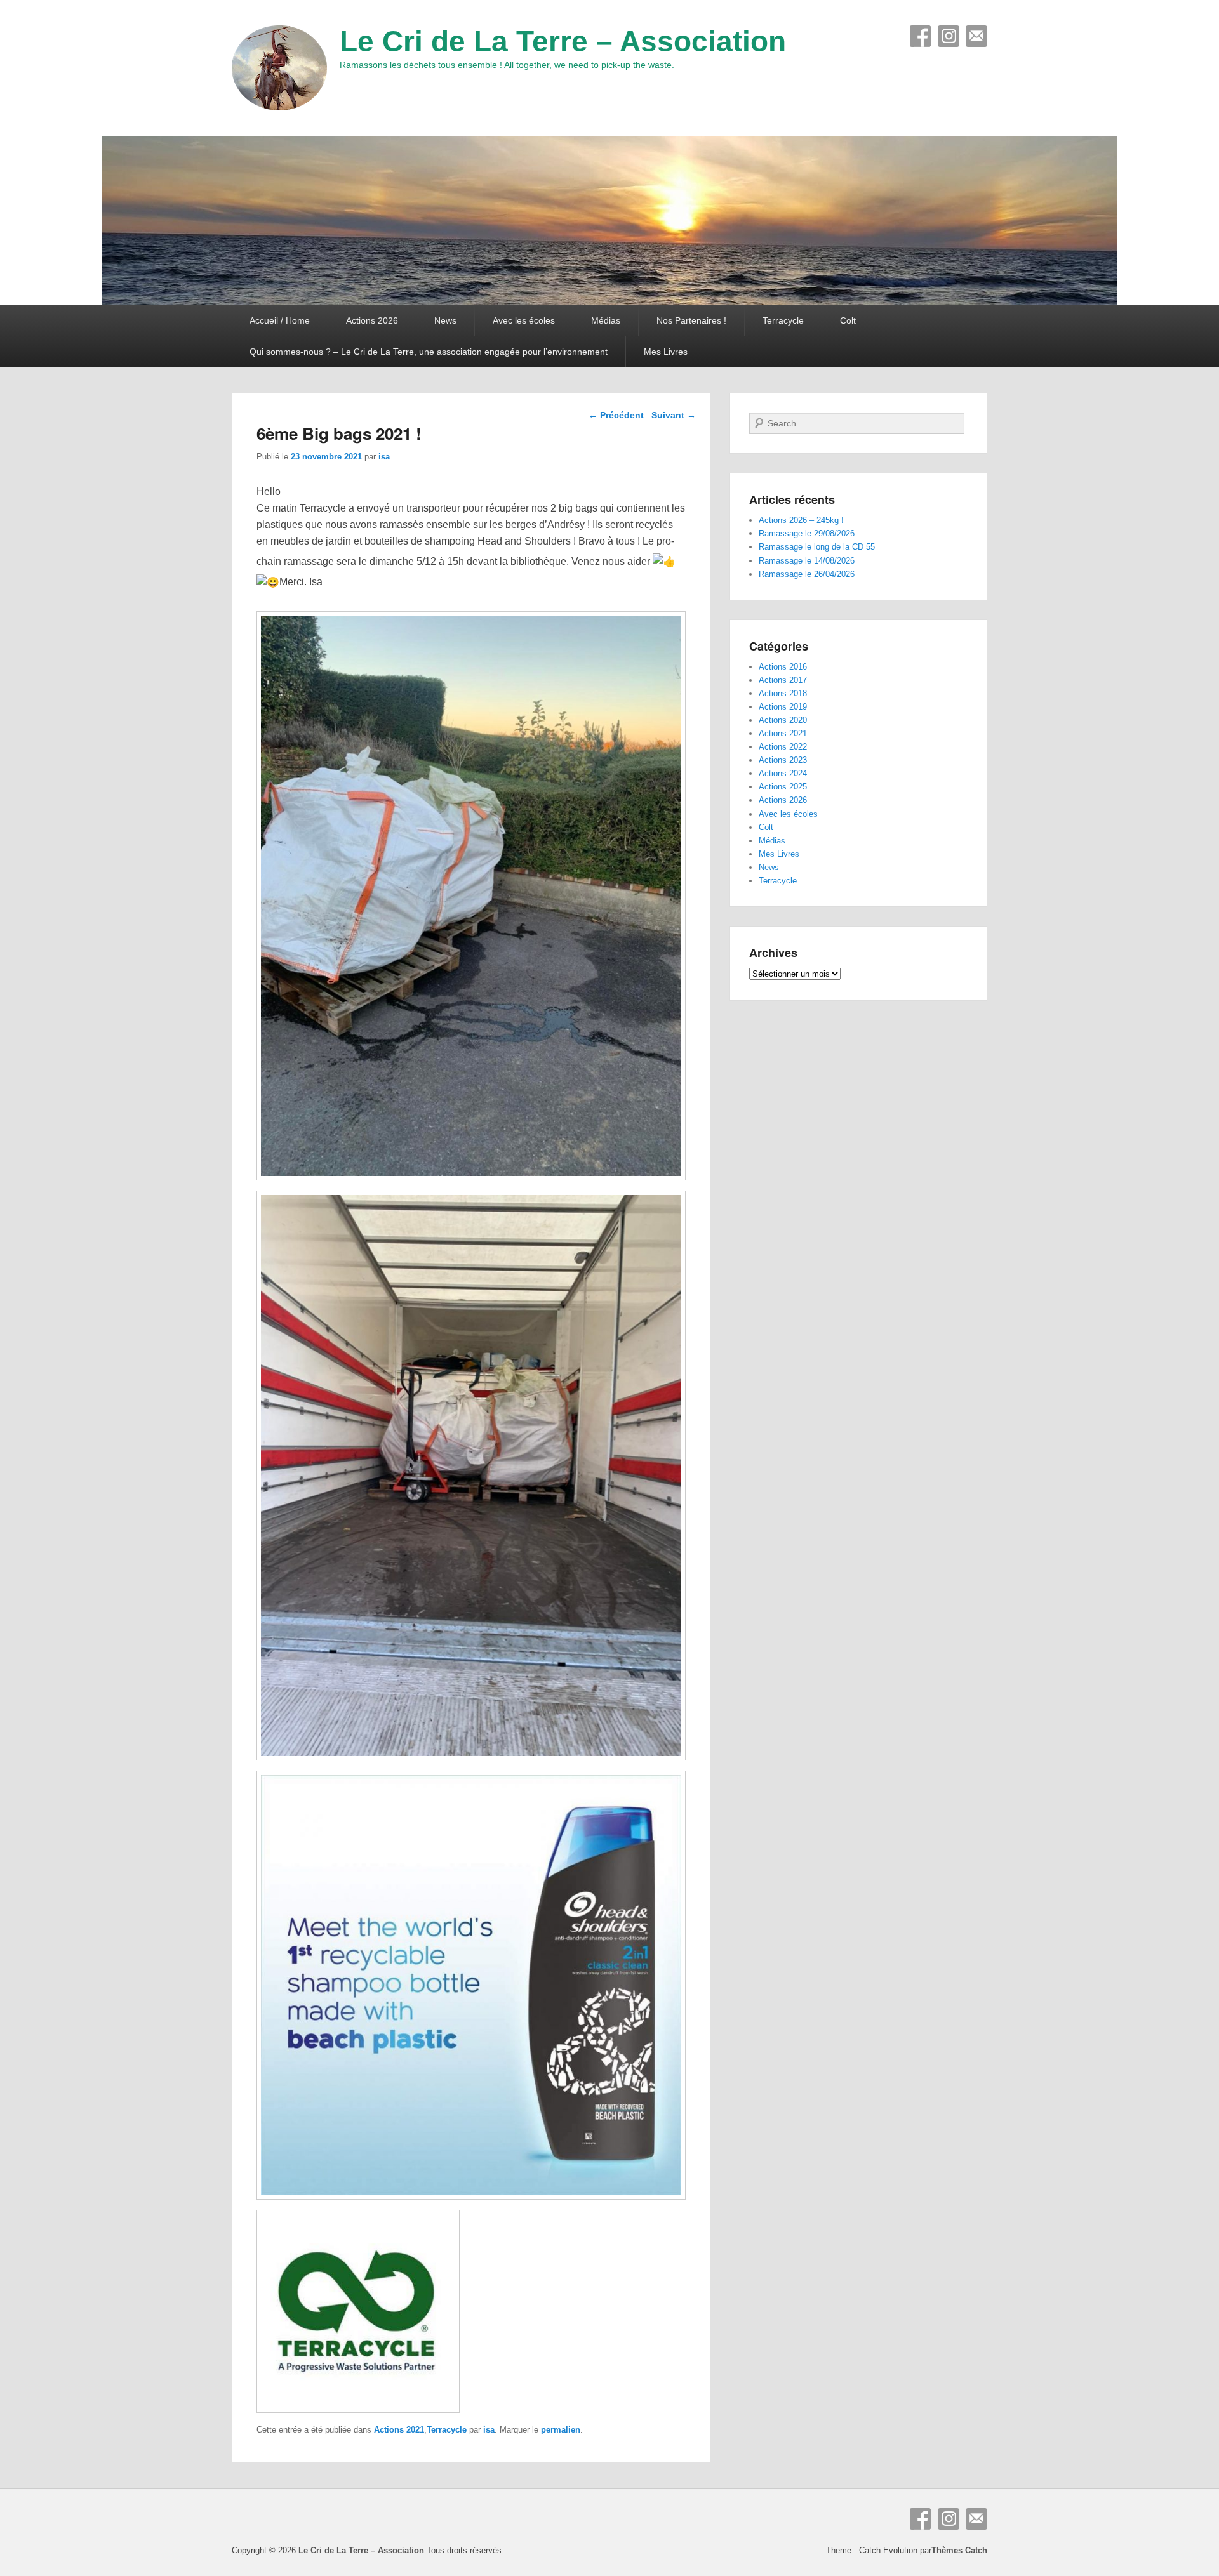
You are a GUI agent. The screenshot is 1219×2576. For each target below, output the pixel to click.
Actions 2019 (783, 707)
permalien (561, 2430)
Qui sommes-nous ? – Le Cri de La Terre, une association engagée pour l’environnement (429, 352)
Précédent (616, 415)
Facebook (921, 36)
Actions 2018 (783, 693)
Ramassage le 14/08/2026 (807, 561)
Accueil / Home (280, 320)
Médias (606, 320)
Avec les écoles (524, 320)
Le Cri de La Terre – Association (563, 41)
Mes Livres (666, 352)
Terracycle (783, 320)
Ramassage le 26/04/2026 (807, 574)
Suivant (674, 415)
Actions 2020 (783, 720)
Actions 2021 (399, 2430)
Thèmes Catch (959, 2550)
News (445, 320)
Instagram (949, 36)
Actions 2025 (783, 787)
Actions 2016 (783, 667)
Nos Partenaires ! (691, 320)
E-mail (976, 36)
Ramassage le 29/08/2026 (807, 533)
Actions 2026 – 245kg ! (801, 520)
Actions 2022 (783, 747)
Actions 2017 (783, 680)
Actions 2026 (372, 320)
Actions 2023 (783, 760)
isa (384, 457)
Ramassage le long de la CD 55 (817, 547)
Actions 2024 (783, 773)
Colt (848, 320)
